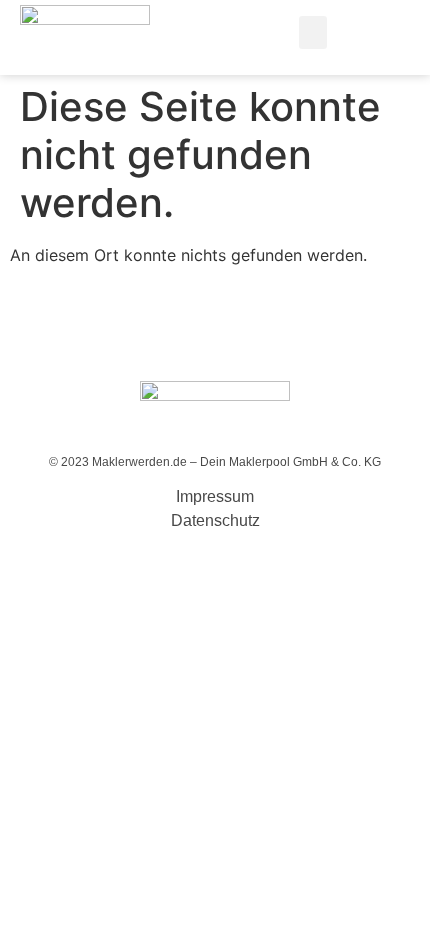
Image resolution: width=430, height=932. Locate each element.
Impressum (215, 496)
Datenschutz (215, 520)
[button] (313, 32)
